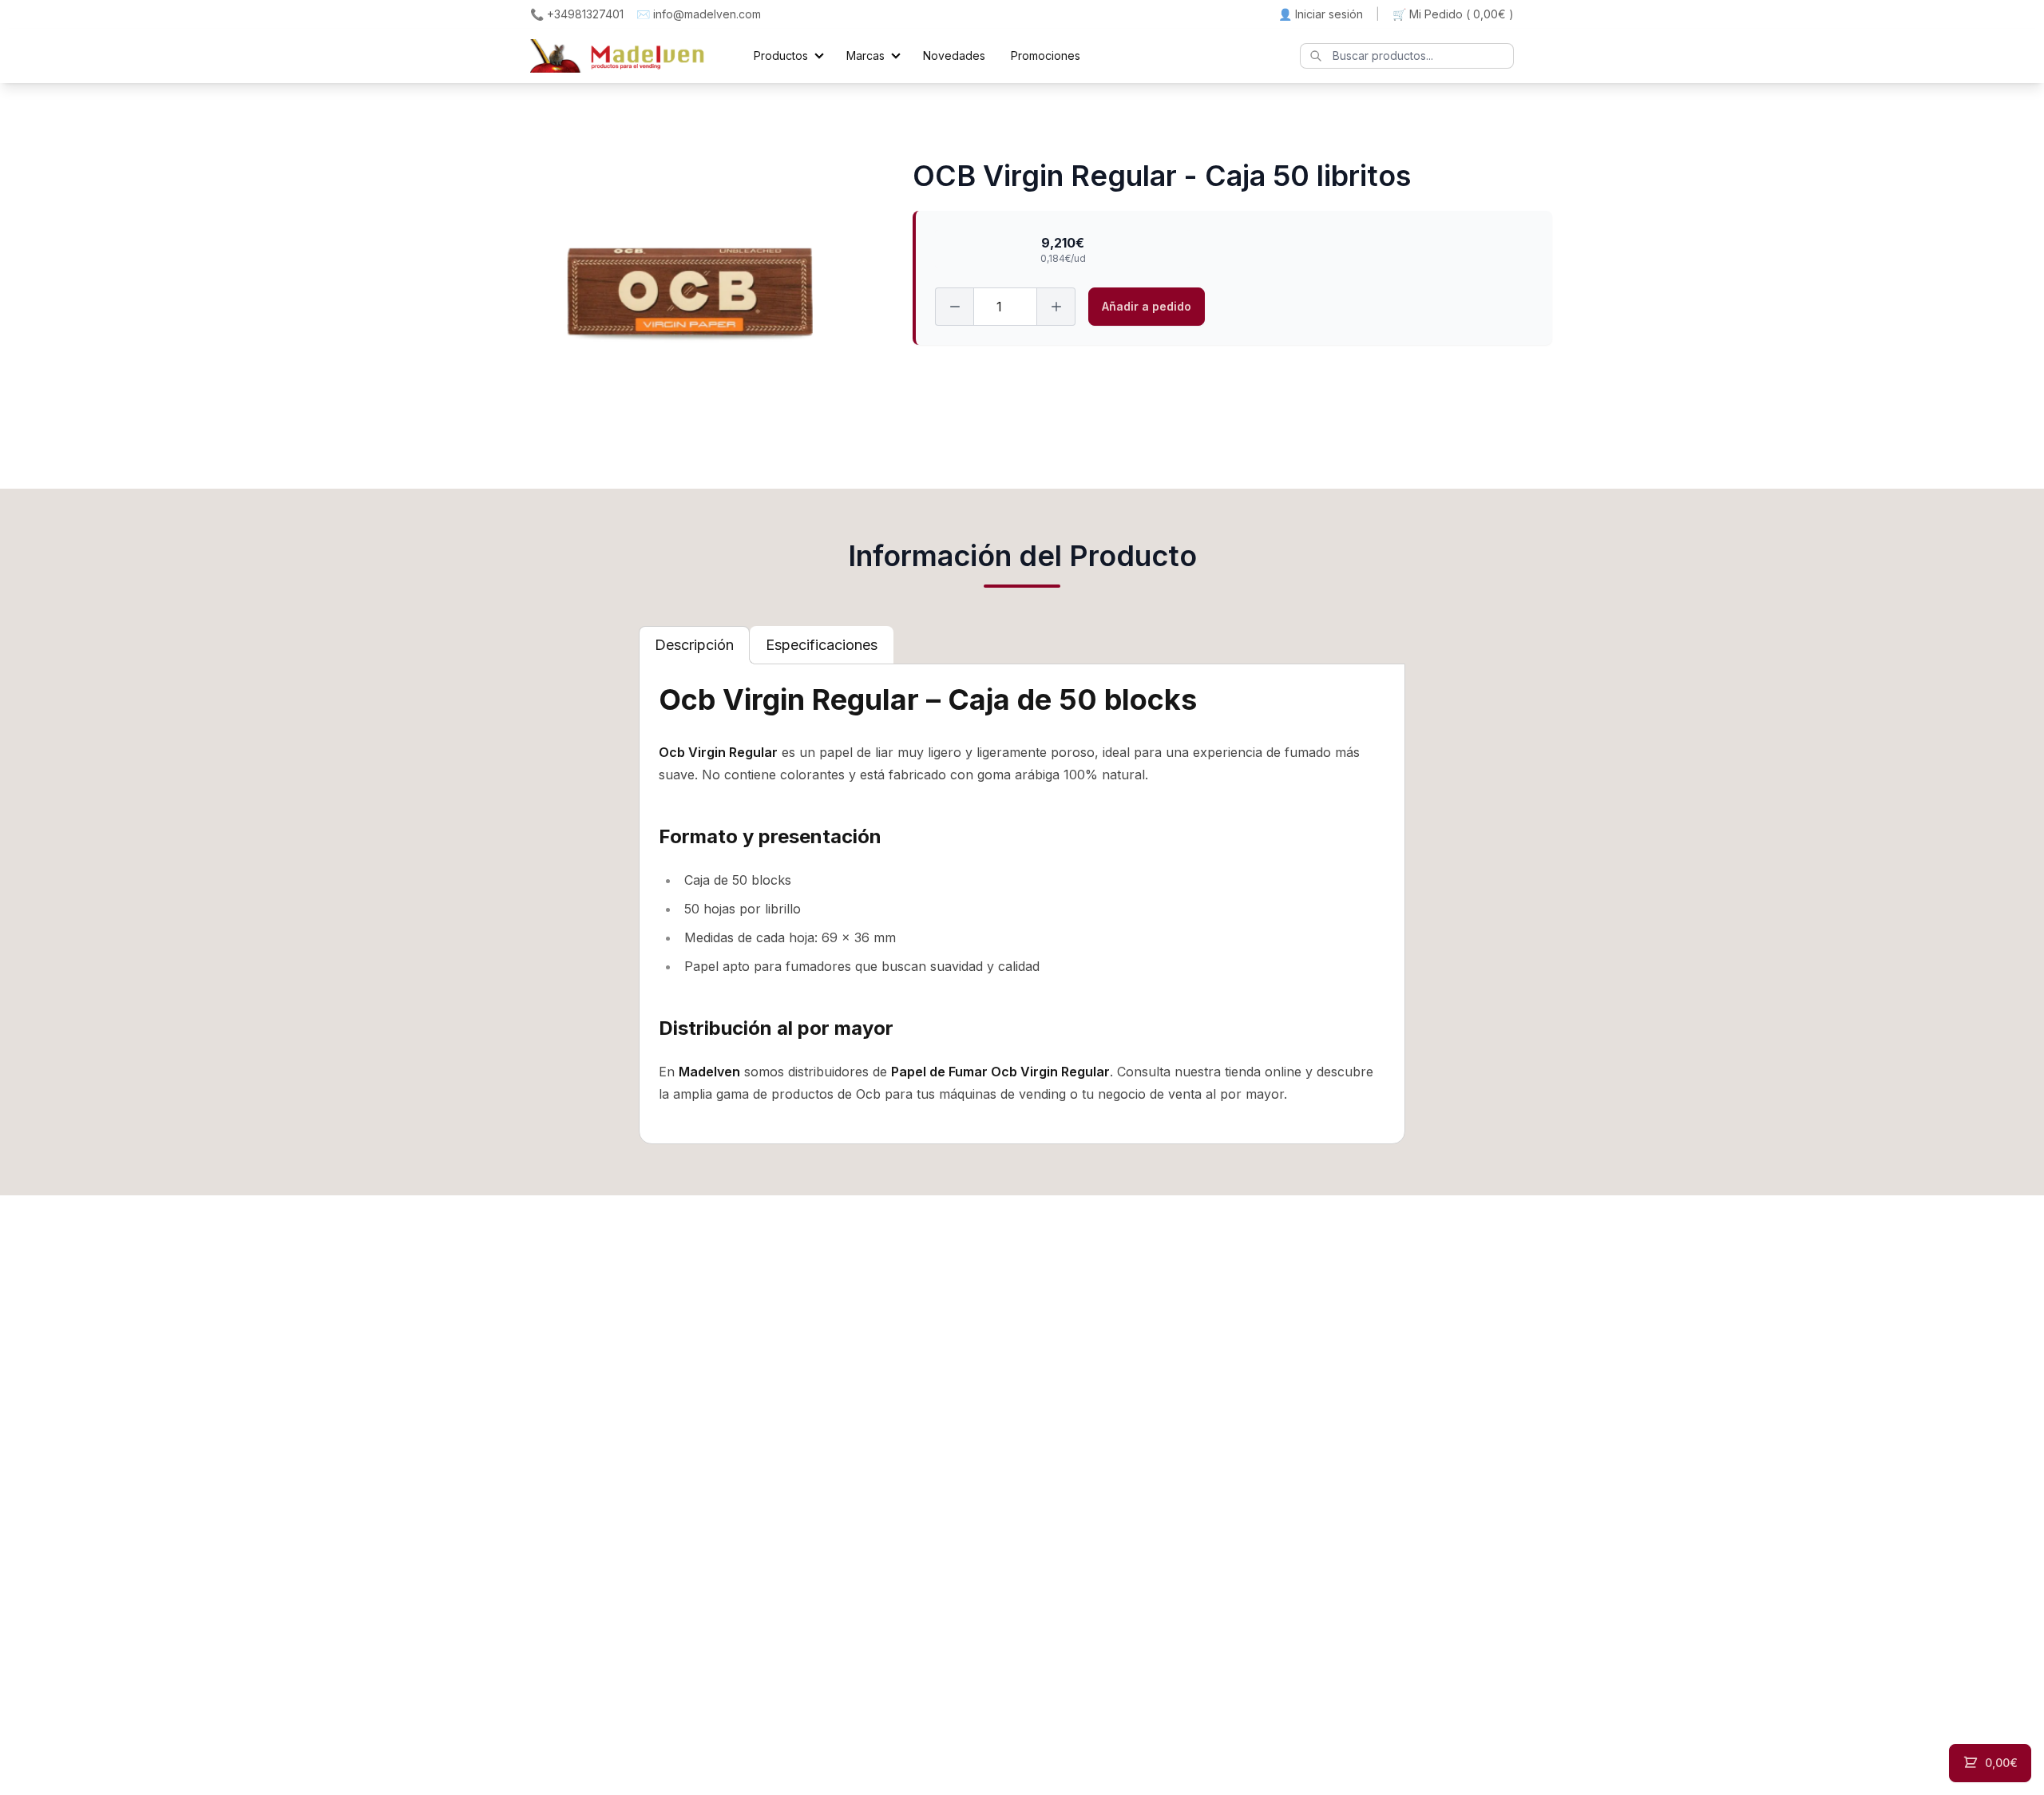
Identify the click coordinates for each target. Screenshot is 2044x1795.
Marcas (866, 55)
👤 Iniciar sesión (1321, 14)
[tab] (694, 645)
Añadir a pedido (1147, 306)
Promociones (1046, 55)
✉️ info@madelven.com (699, 14)
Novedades (954, 55)
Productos (781, 55)
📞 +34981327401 (577, 14)
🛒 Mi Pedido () (1453, 14)
